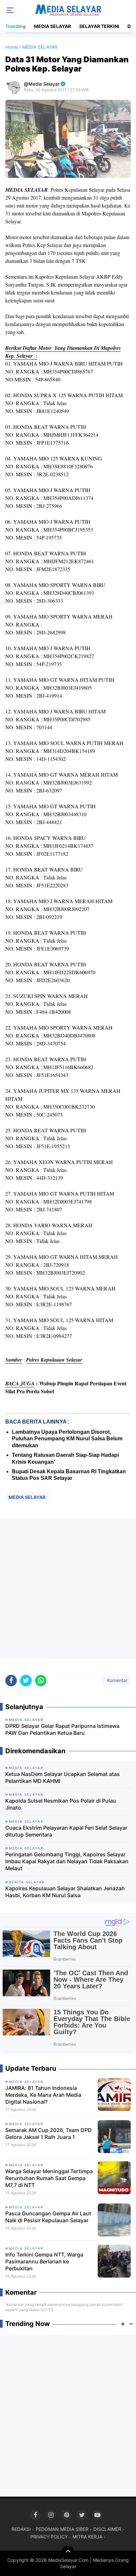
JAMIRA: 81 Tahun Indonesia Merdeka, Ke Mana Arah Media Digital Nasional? (43, 2095)
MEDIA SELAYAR (52, 26)
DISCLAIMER (107, 2529)
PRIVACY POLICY (49, 2537)
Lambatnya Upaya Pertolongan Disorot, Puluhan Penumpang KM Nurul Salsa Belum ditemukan (67, 1439)
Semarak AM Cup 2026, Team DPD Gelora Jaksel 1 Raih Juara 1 (49, 2133)
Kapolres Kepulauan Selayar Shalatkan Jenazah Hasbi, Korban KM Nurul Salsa (65, 1892)
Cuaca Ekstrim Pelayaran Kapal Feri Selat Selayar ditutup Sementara (66, 1831)
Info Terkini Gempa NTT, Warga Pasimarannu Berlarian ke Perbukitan (44, 2261)
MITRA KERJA (87, 2537)
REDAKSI (21, 2529)
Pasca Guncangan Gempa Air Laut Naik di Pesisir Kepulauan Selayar (48, 2217)
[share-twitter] (26, 1681)
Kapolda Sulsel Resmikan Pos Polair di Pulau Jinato (61, 1804)
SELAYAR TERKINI (99, 26)
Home (12, 47)
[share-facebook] (11, 1681)
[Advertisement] (68, 1588)
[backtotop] (68, 2552)
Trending (16, 26)
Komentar (117, 1680)
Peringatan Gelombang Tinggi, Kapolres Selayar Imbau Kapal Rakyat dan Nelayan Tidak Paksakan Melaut (67, 1861)
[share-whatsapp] (41, 1681)
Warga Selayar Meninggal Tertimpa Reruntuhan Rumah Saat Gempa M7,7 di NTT (49, 2178)
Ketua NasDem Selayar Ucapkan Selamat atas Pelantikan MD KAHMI (63, 1777)
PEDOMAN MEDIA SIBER (62, 2529)
